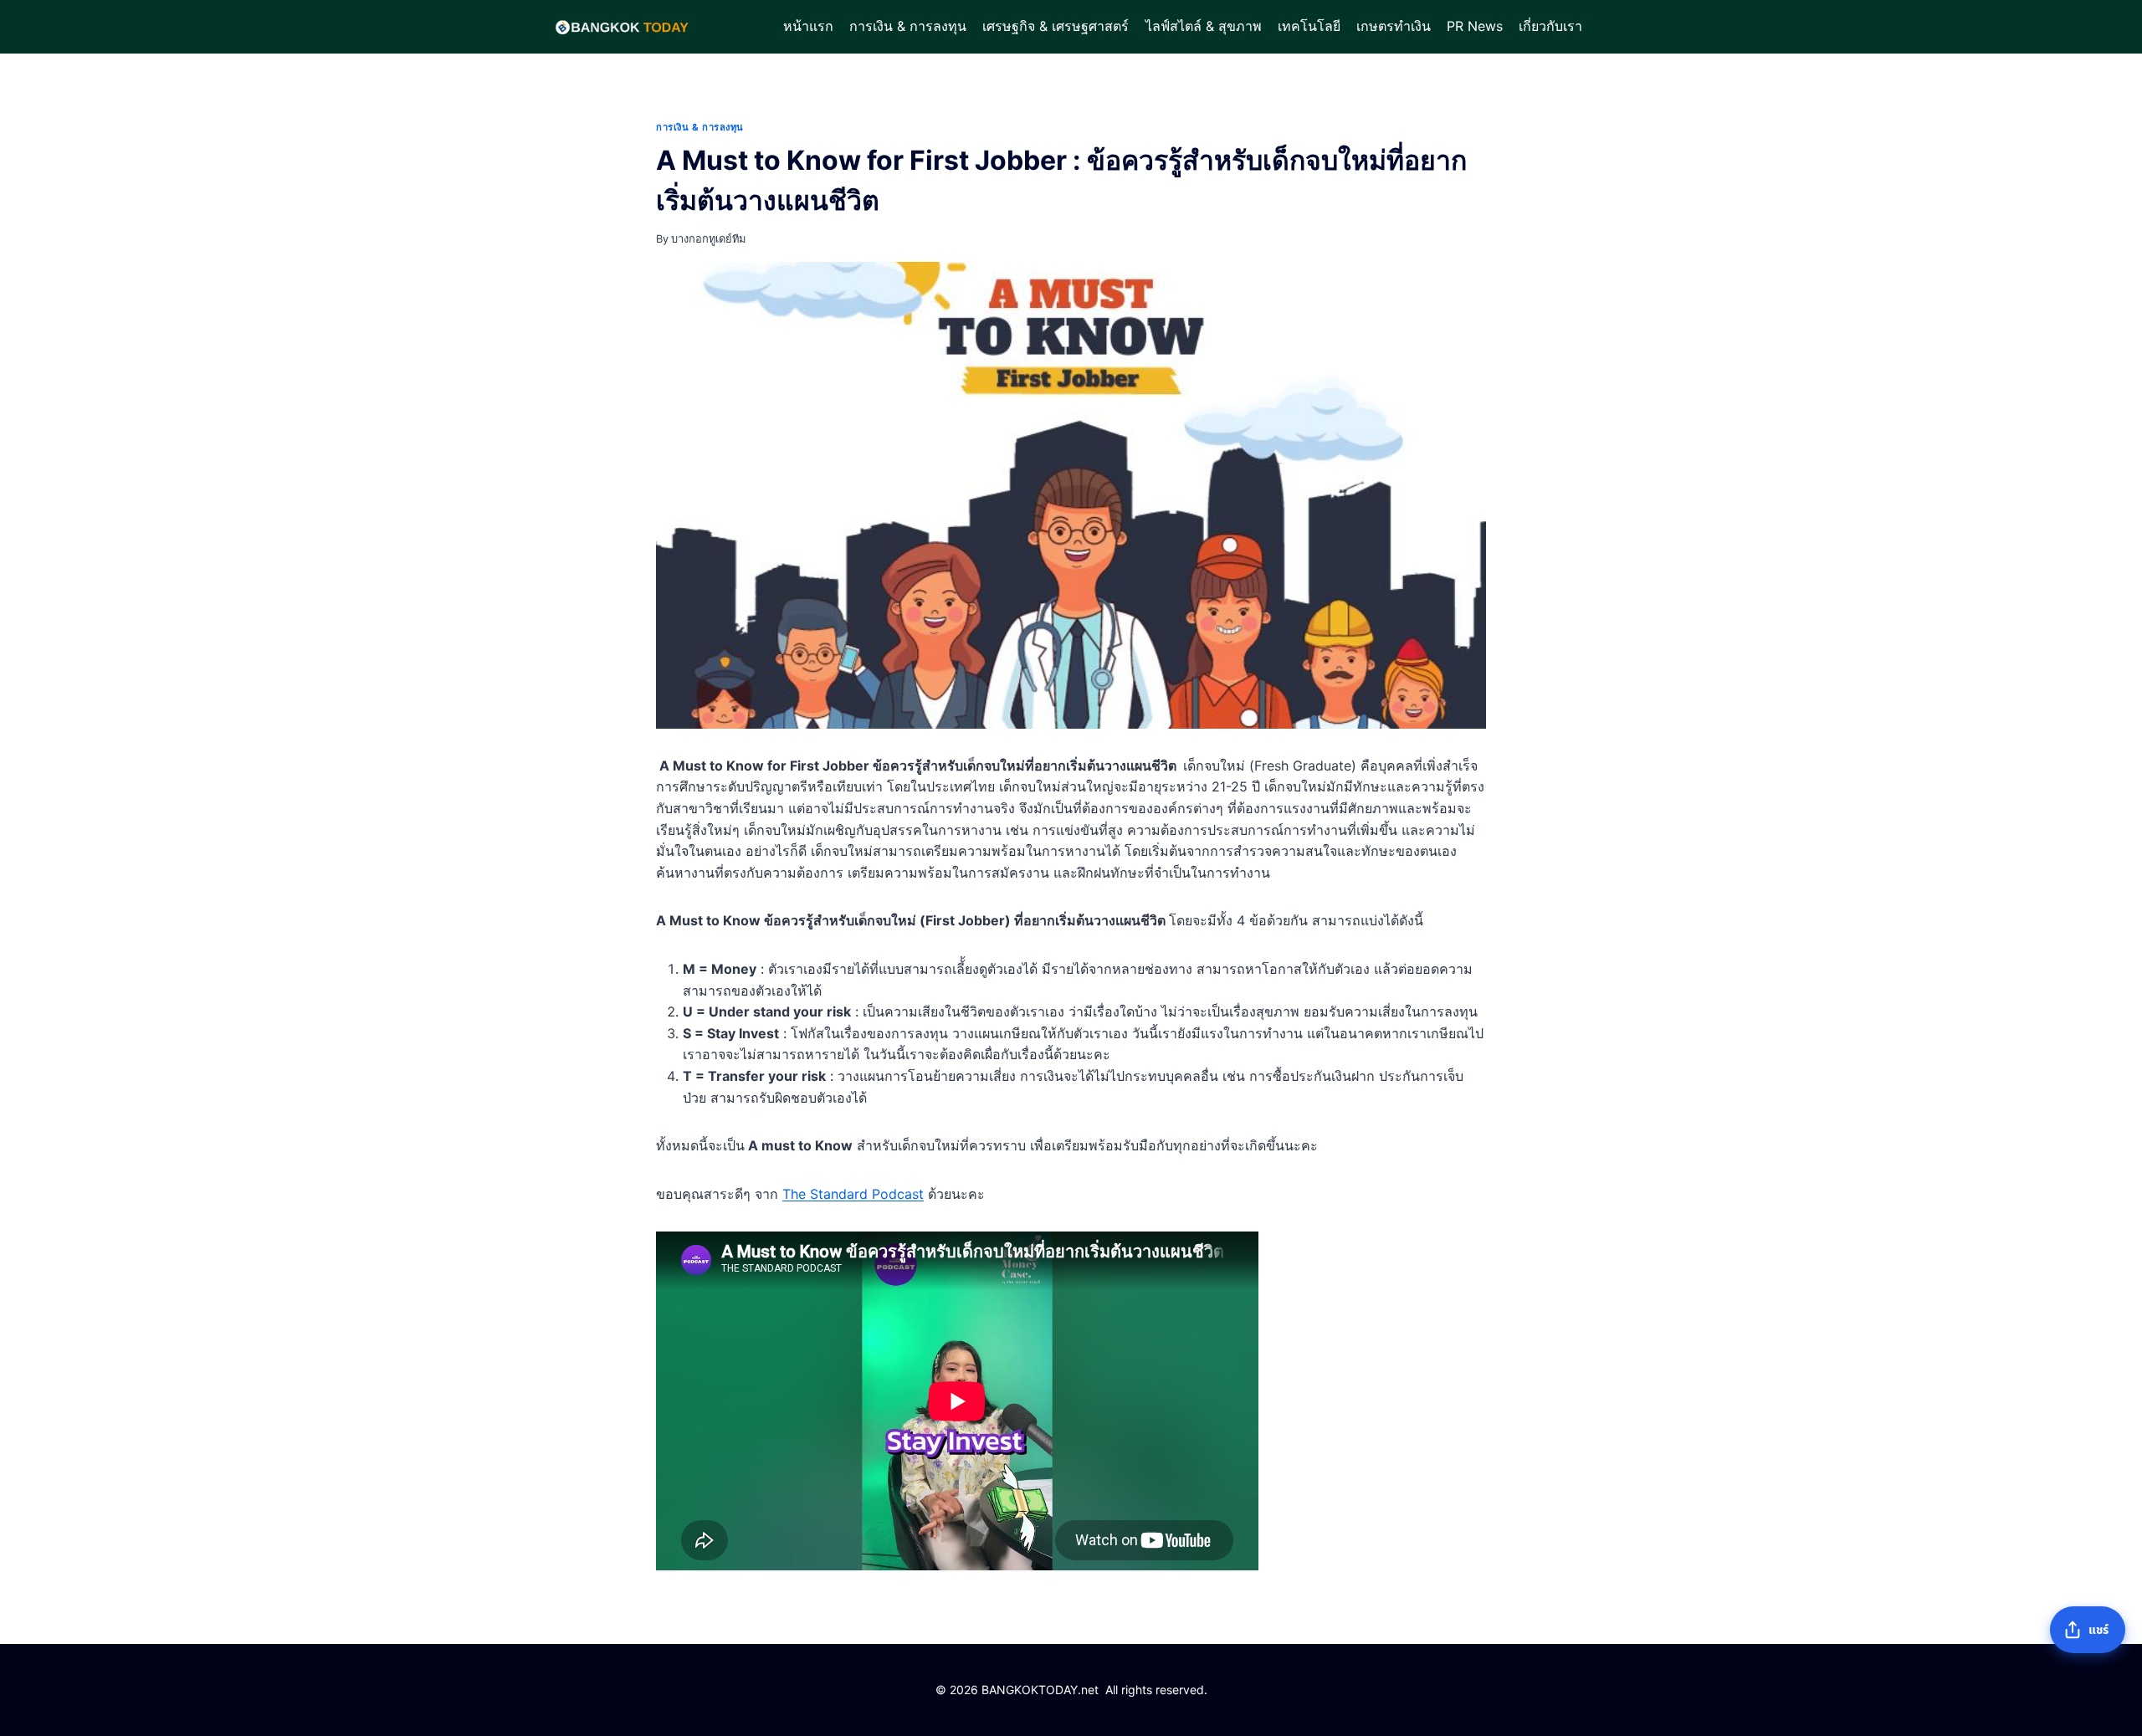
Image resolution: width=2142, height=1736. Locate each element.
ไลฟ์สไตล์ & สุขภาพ (1204, 26)
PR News (1475, 26)
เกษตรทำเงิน (1394, 26)
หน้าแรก (808, 26)
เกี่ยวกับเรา (1550, 26)
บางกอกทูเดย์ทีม (708, 239)
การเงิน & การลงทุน (908, 26)
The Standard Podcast (853, 1194)
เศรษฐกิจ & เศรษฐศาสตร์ (1056, 26)
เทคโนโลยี (1309, 26)
